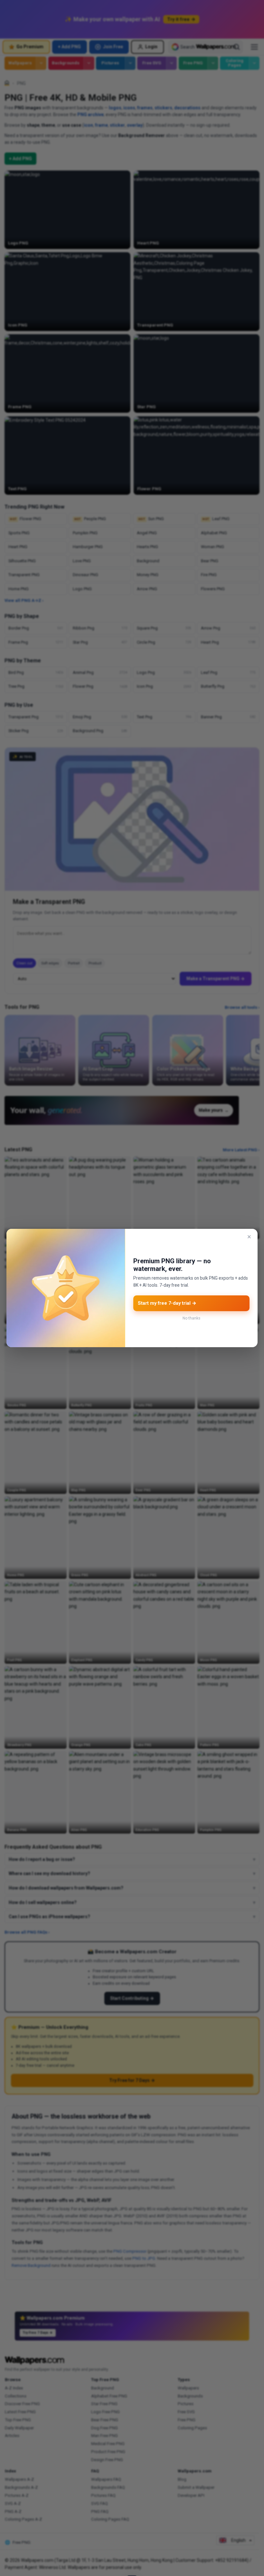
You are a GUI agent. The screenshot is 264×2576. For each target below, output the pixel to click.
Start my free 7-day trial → (167, 1303)
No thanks (191, 1318)
